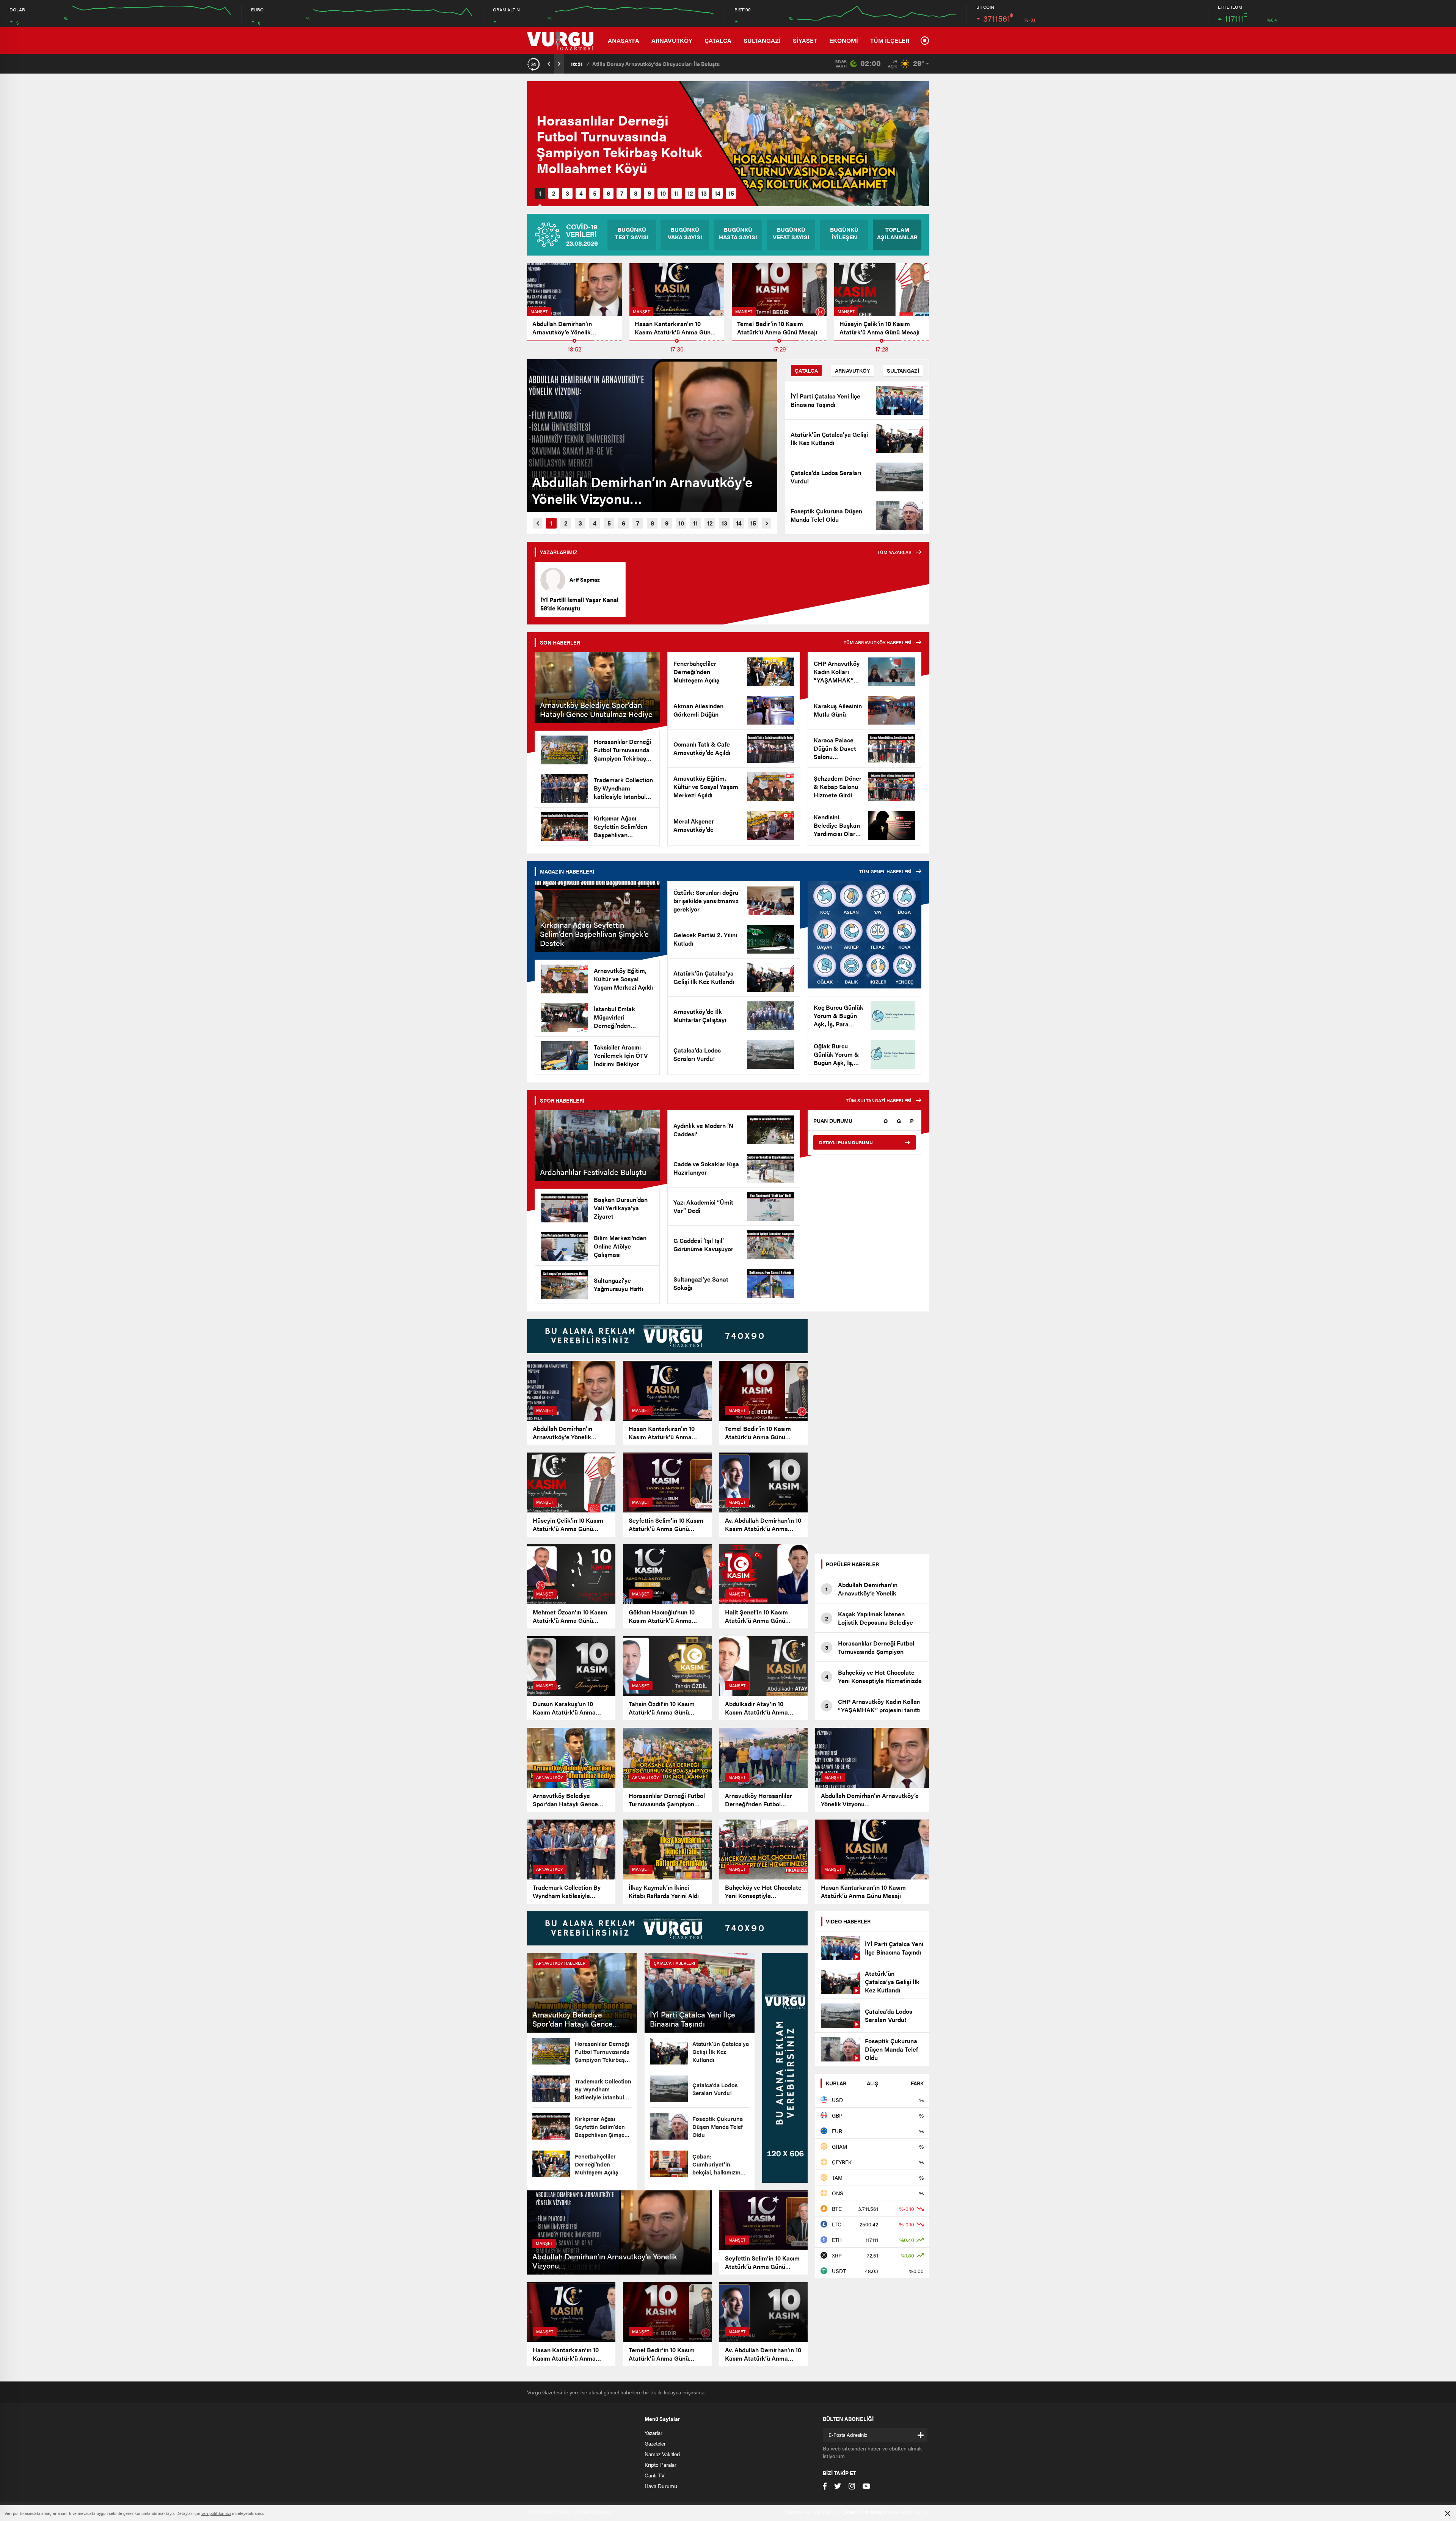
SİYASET (805, 40)
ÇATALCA (718, 40)
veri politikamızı (216, 2513)
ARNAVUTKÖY (672, 40)
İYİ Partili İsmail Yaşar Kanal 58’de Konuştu (579, 604)
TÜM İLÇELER (890, 40)
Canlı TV (655, 2475)
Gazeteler (655, 2443)
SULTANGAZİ (762, 40)
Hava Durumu (661, 2486)
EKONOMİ (844, 40)
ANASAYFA (624, 40)
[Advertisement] (872, 1433)
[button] (540, 193)
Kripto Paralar (661, 2465)
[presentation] (549, 64)
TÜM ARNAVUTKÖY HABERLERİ (878, 642)
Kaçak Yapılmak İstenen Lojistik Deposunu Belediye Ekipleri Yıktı (673, 64)
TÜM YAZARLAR (894, 552)
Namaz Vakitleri (662, 2454)
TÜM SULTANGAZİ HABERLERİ (879, 1100)
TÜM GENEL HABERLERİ (885, 871)
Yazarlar (653, 2433)
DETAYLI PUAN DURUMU (846, 1142)
